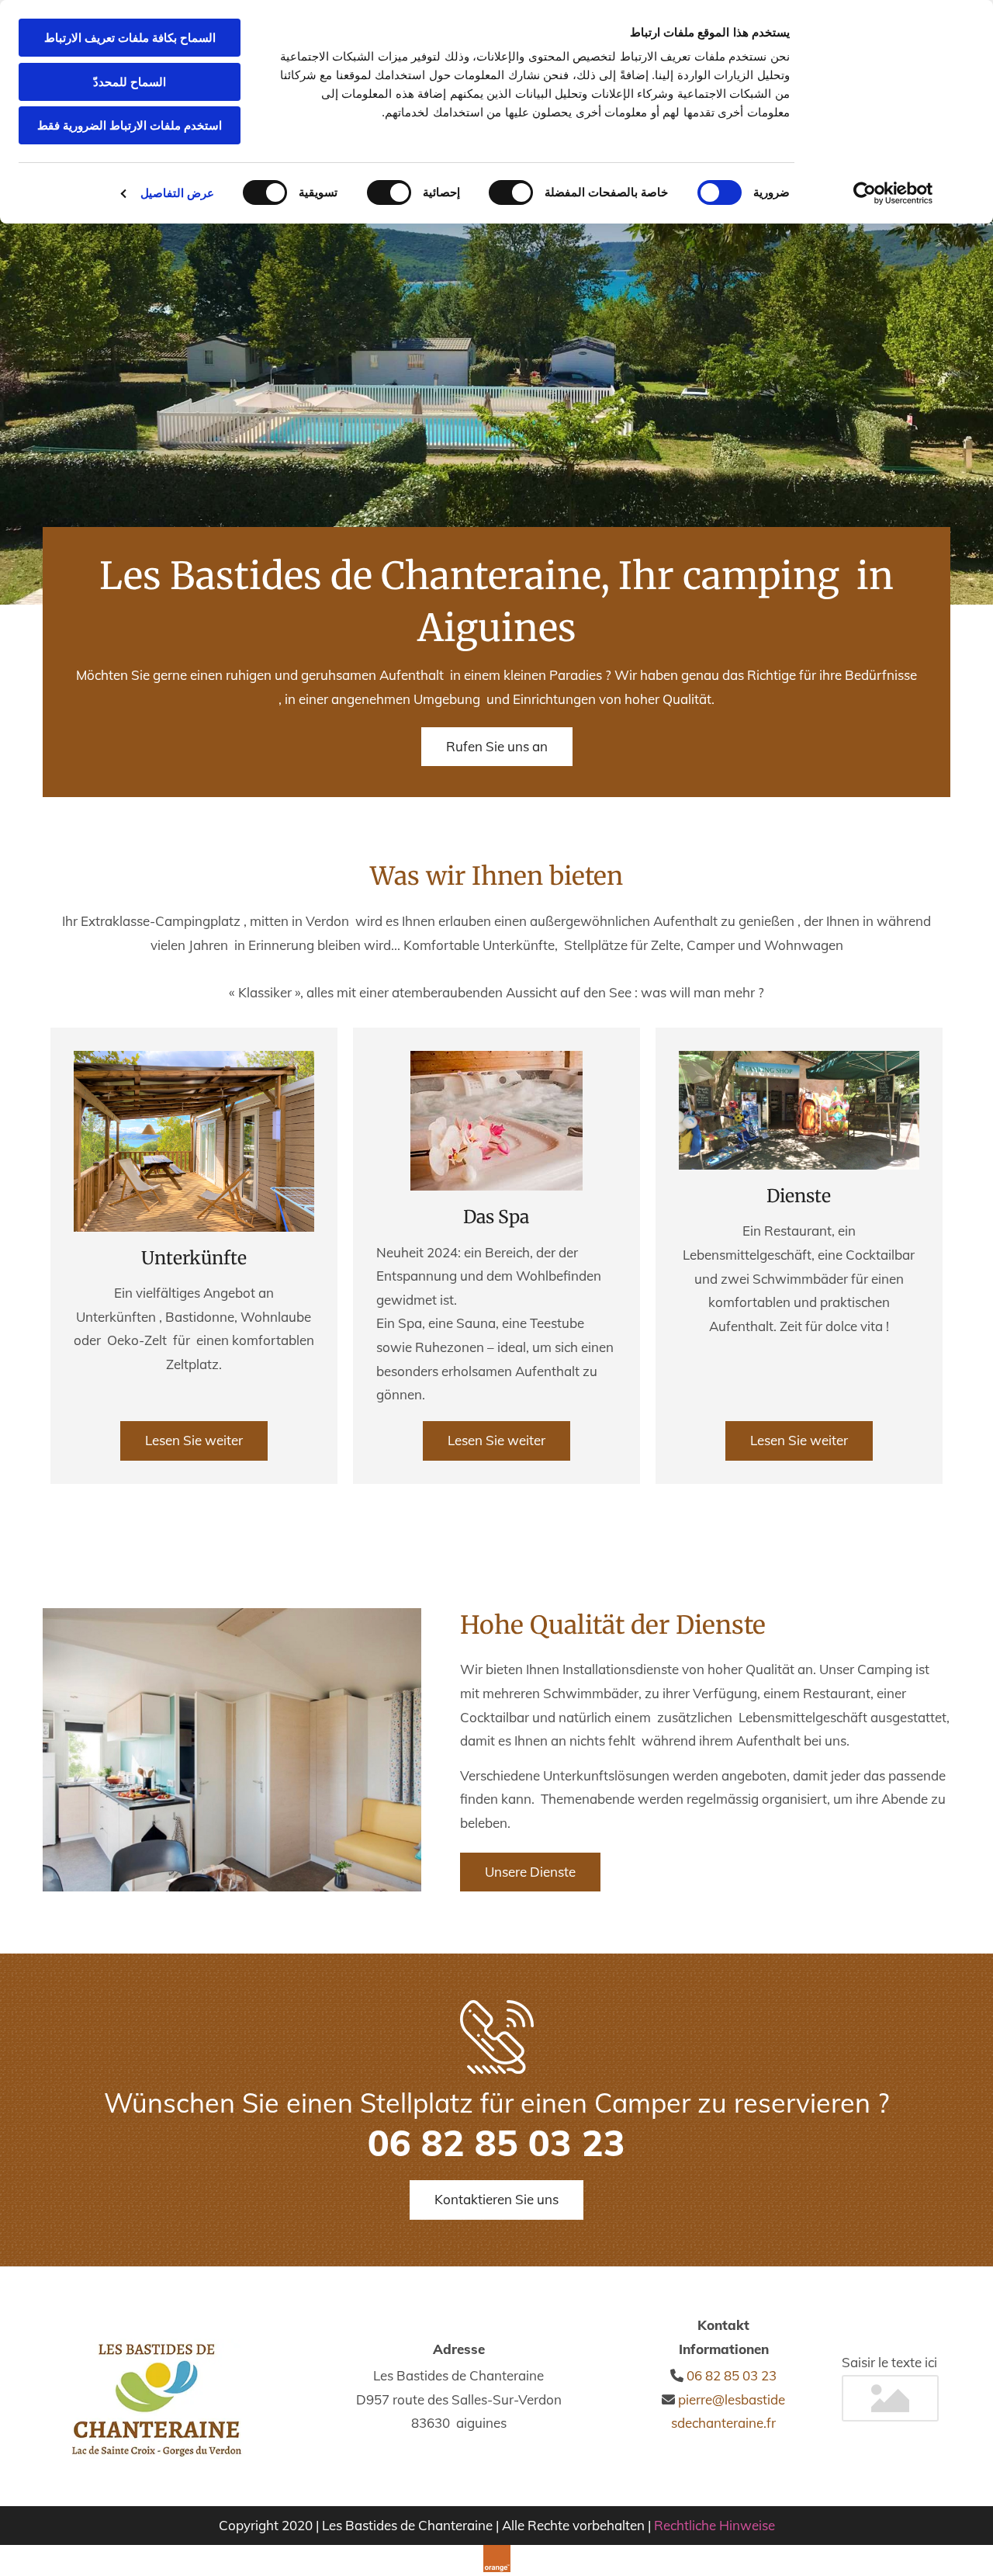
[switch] (514, 192)
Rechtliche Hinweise (714, 2525)
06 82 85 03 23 (732, 2375)
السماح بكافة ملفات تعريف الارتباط (130, 38)
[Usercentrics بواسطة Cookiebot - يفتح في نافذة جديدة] (893, 193)
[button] (497, 747)
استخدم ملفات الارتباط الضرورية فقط (130, 125)
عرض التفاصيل (177, 193)
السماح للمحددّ (130, 82)
